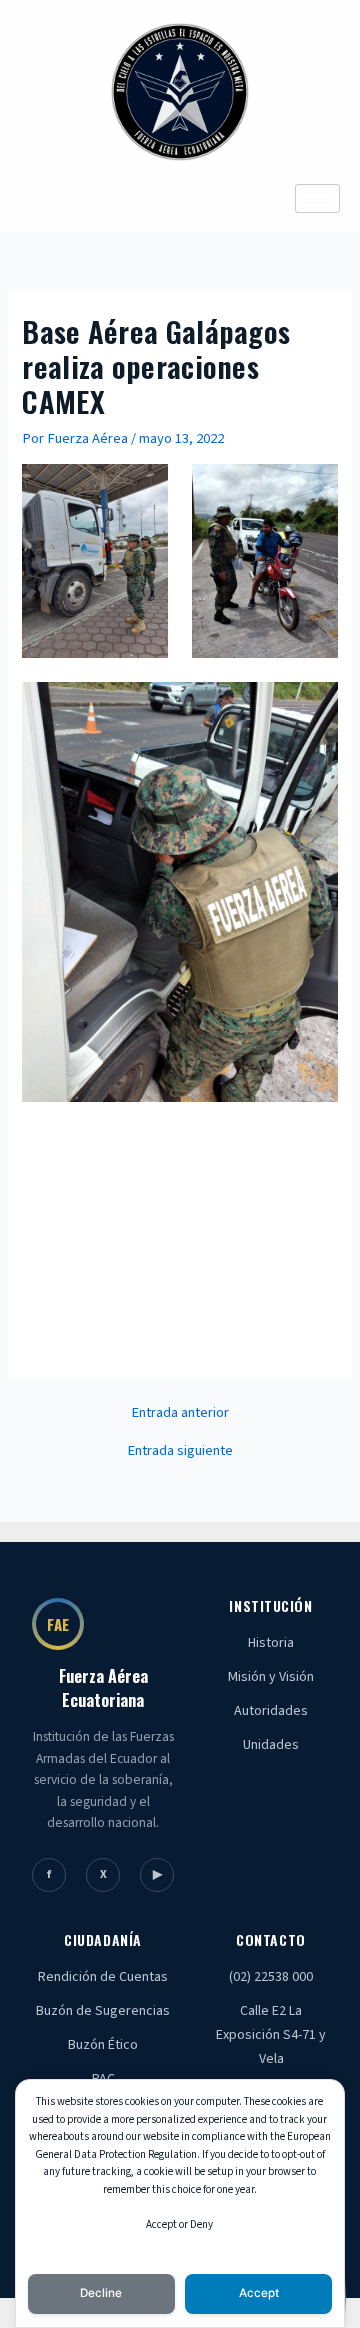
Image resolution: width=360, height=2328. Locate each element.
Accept (259, 2293)
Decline (101, 2293)
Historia (271, 1643)
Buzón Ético (103, 2045)
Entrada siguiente (180, 1451)
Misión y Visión (271, 1677)
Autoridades (271, 1711)
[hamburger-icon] (317, 198)
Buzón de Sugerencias (103, 2011)
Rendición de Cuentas (103, 1977)
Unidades (271, 1745)
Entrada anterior (180, 1413)
